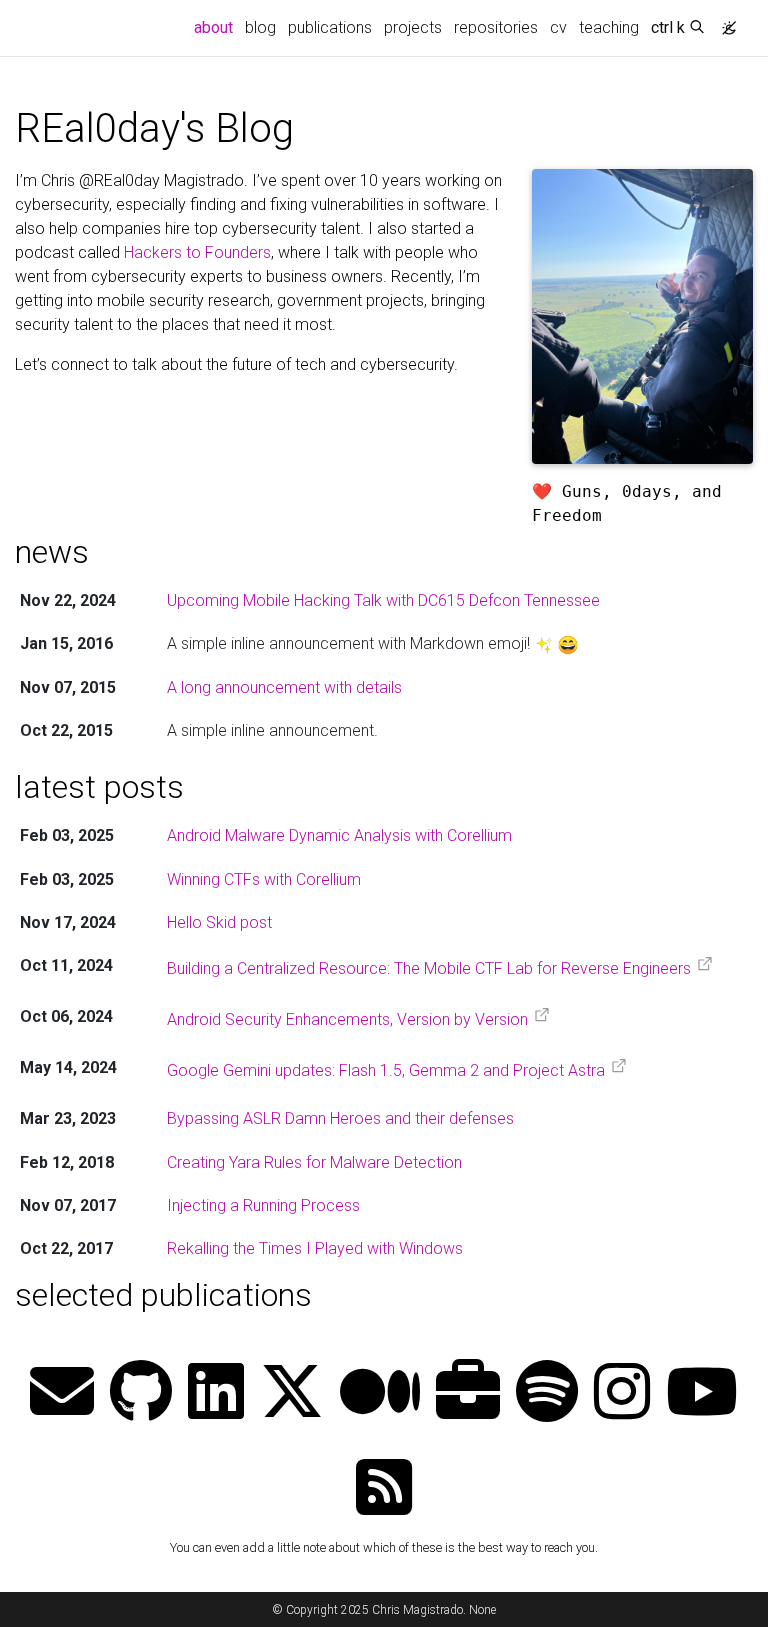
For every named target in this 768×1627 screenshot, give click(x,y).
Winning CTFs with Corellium (264, 879)
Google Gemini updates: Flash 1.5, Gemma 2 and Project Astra (386, 1070)
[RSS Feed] (384, 1489)
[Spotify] (547, 1393)
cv (558, 27)
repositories (496, 27)
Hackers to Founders (197, 252)
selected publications (163, 1295)
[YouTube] (702, 1393)
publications (330, 27)
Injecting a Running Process (263, 1205)
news (52, 552)
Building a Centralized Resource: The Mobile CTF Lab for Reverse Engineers (429, 968)
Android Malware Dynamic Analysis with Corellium (339, 835)
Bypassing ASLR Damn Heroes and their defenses (340, 1118)
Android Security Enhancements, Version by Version (347, 1019)
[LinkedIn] (216, 1393)
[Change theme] (724, 22)
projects (413, 27)
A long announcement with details (284, 687)
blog (260, 27)
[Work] (468, 1393)
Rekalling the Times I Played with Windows (315, 1248)
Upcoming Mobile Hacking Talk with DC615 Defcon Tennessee (383, 600)
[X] (292, 1393)
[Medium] (380, 1393)
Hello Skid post (219, 922)
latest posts (99, 787)
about (216, 27)
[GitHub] (141, 1393)
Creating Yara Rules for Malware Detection (314, 1162)
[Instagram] (622, 1393)
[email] (62, 1393)
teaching (609, 27)
